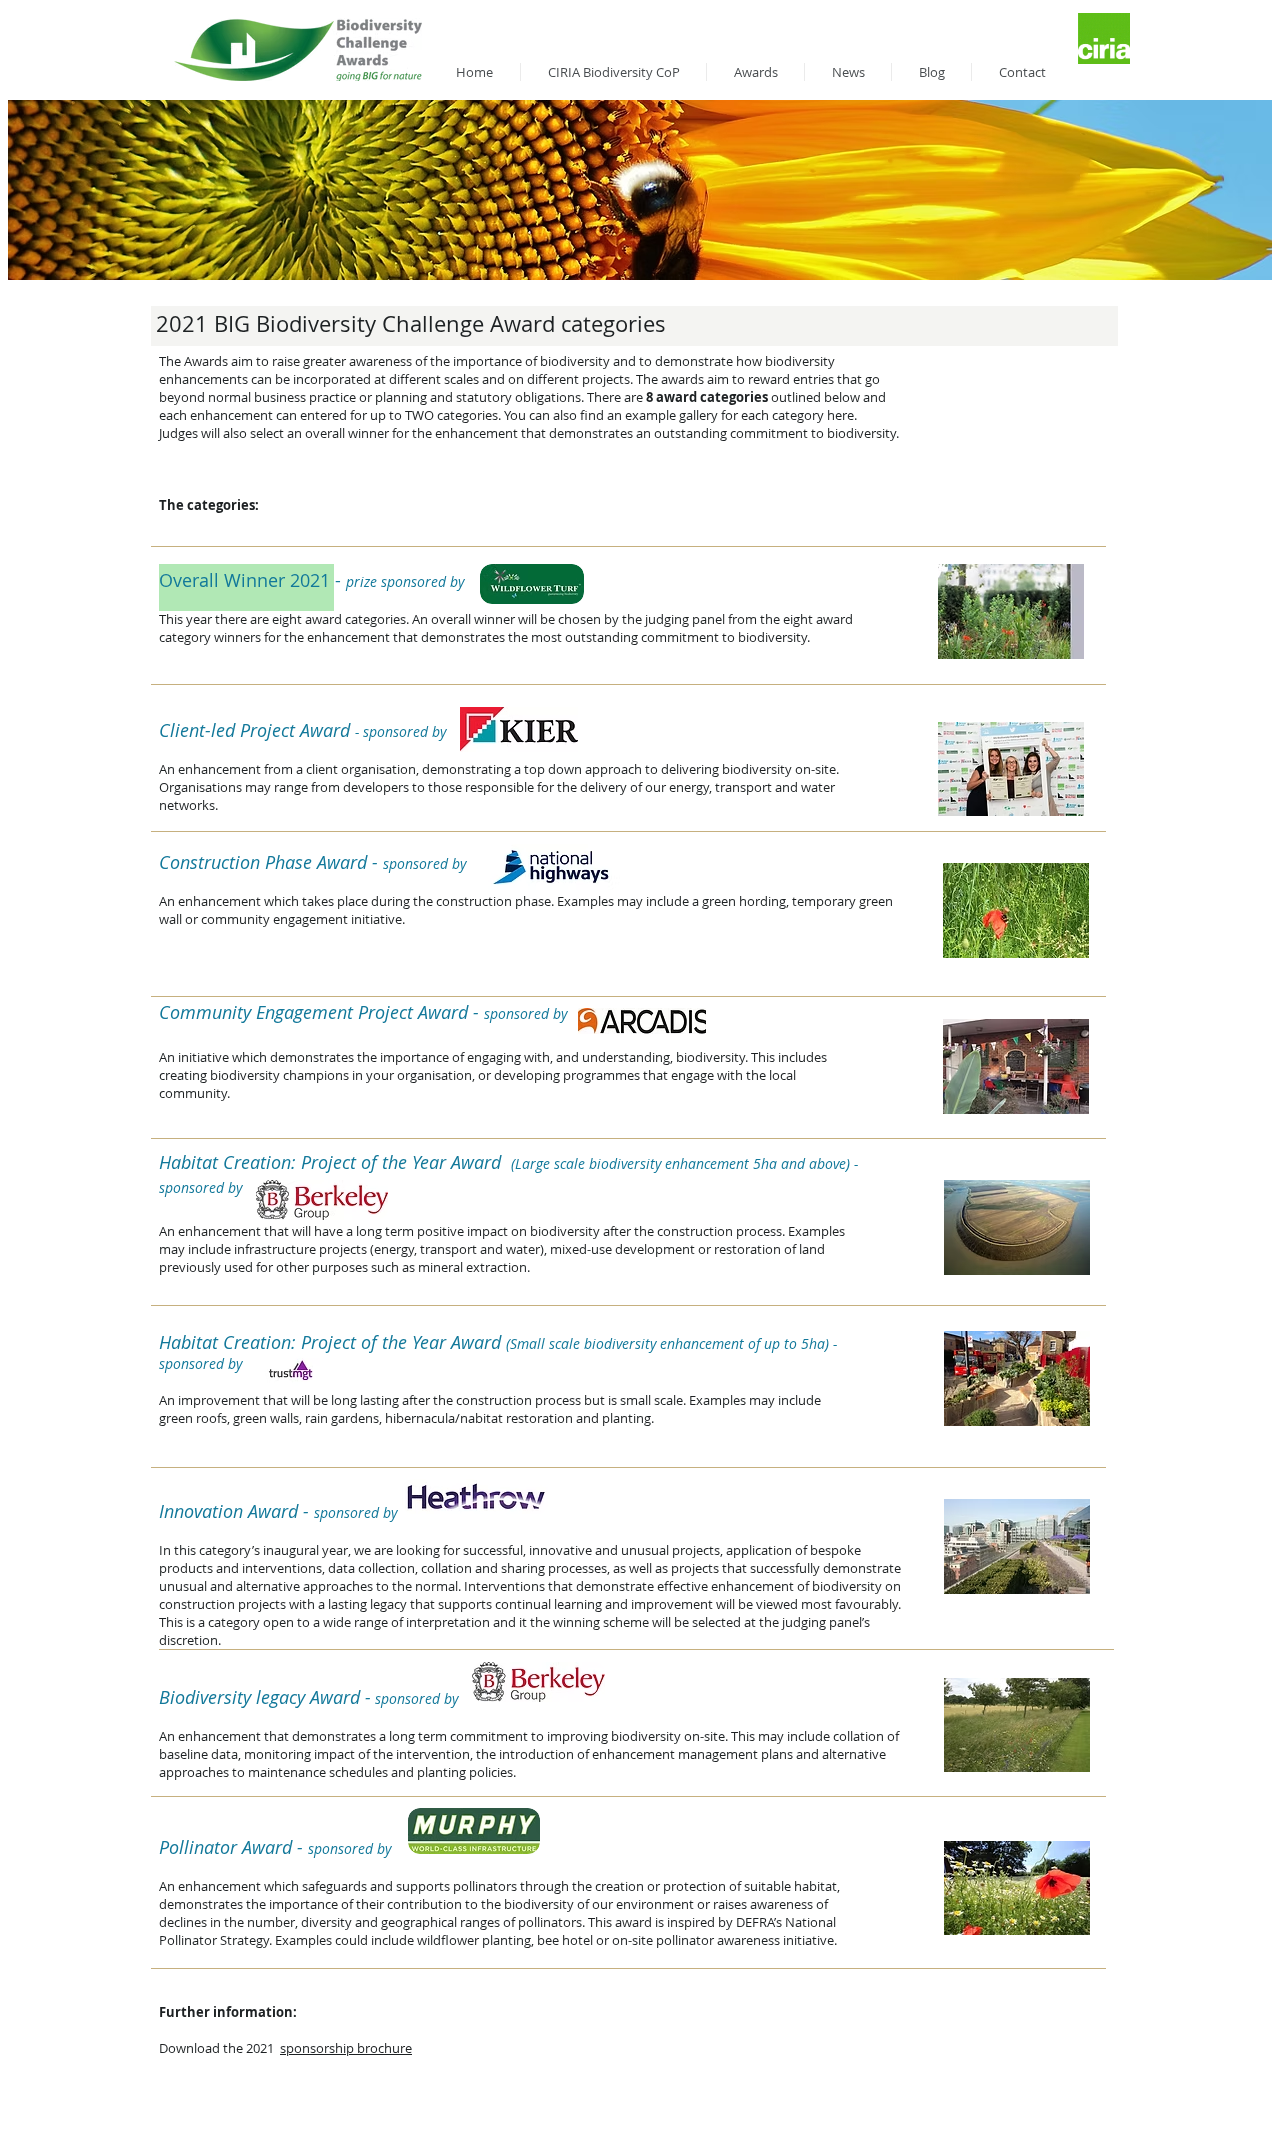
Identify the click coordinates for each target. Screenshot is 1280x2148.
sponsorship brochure (346, 2048)
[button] (1011, 611)
